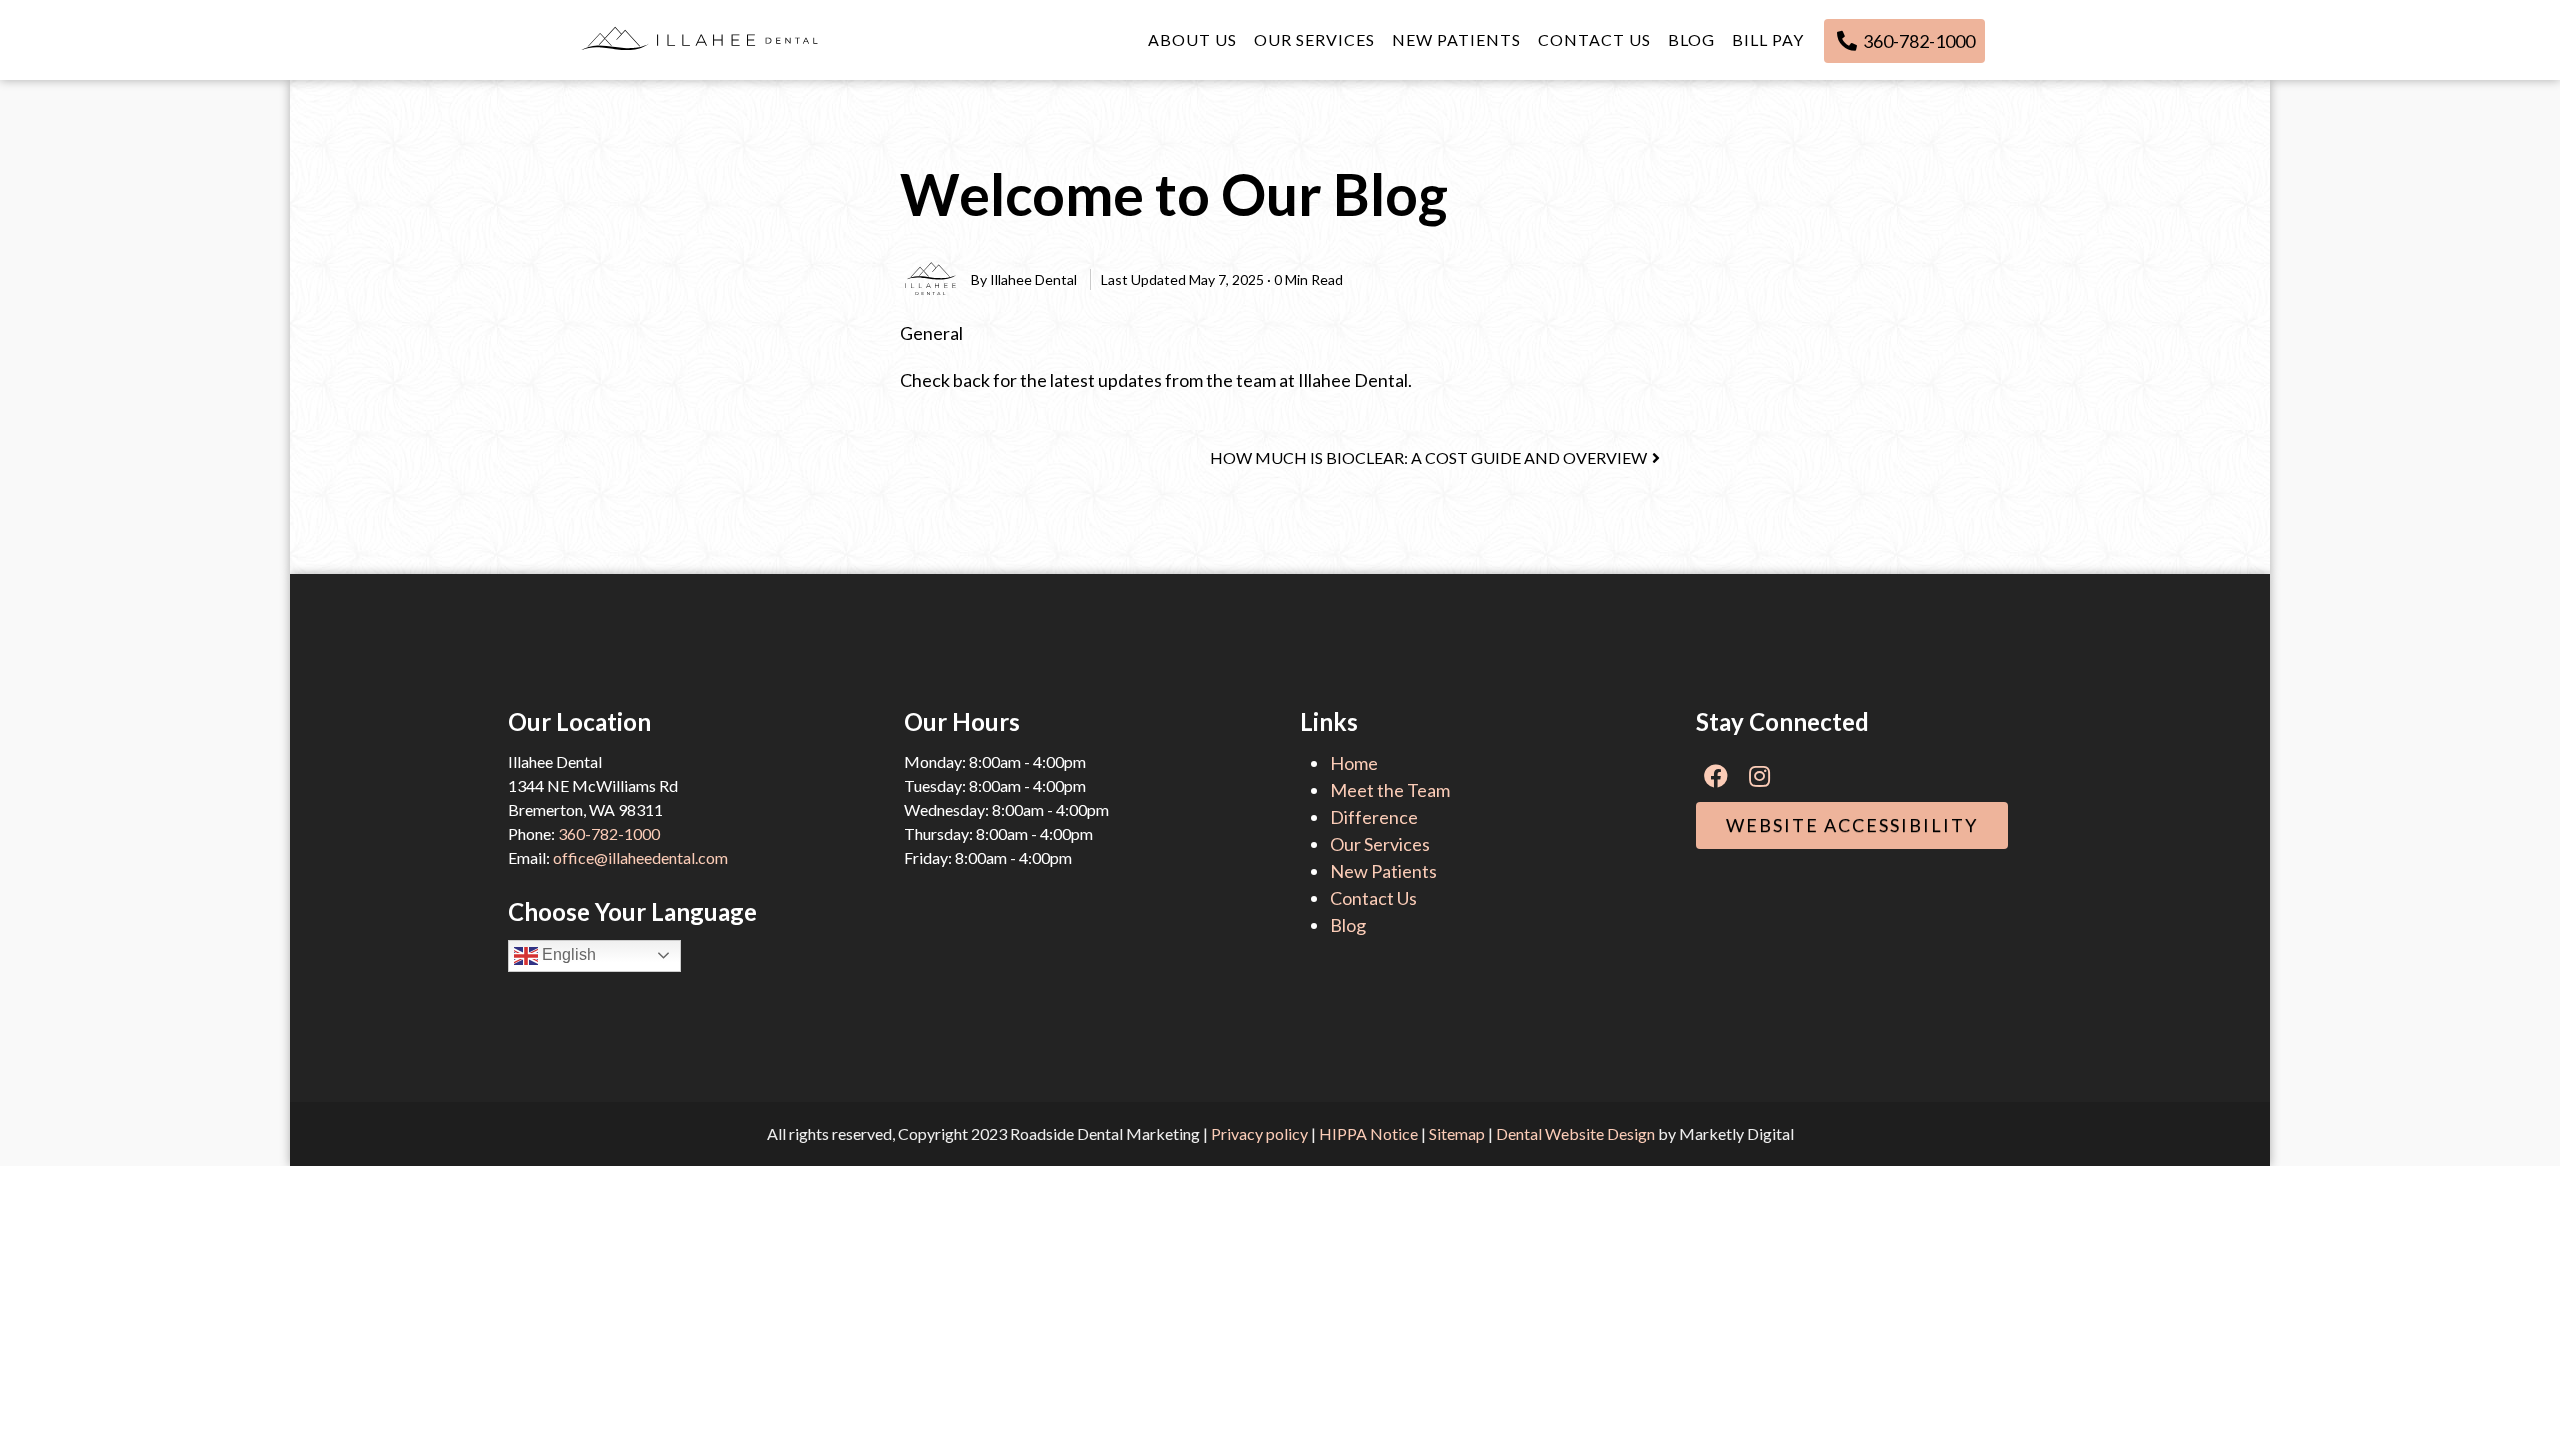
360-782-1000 (1917, 41)
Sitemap (1457, 1133)
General (931, 333)
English (567, 954)
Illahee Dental (1033, 279)
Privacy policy (1259, 1133)
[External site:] (700, 40)
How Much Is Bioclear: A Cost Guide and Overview (1428, 457)
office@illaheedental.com (640, 857)
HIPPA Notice (1368, 1133)
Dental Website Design (1575, 1133)
